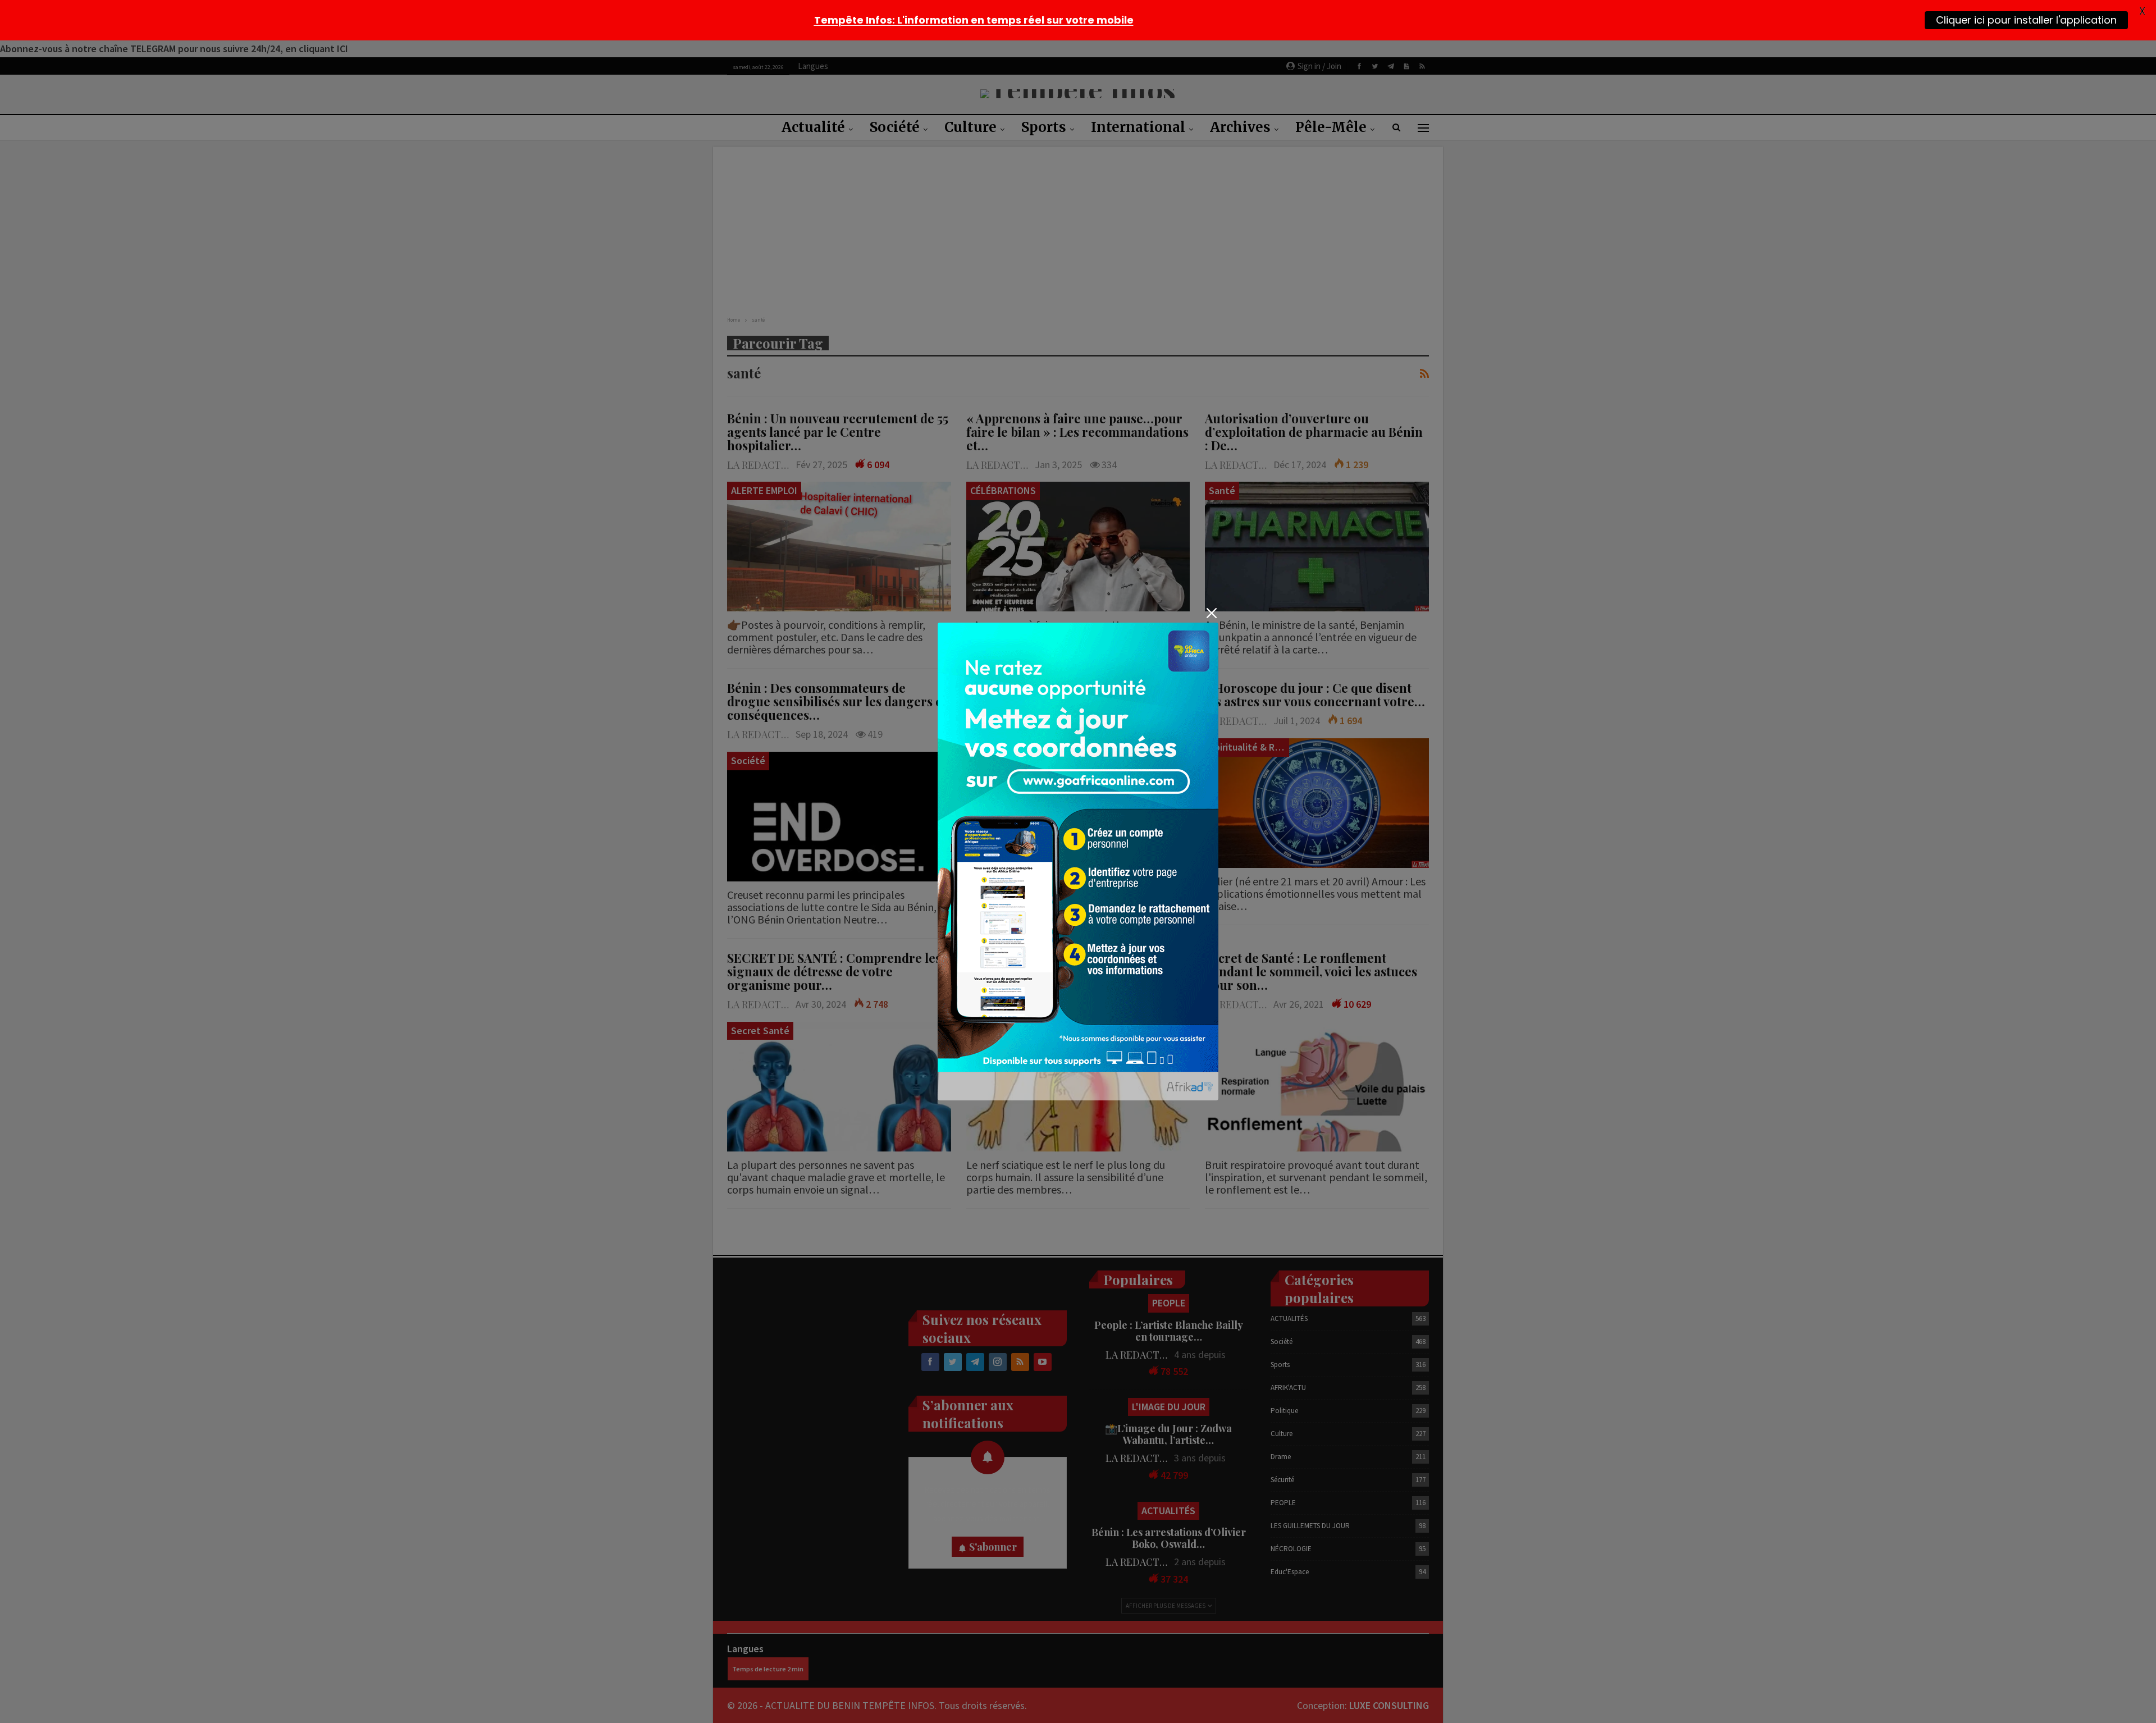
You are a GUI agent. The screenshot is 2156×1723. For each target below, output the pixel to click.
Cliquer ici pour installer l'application (2026, 20)
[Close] (1211, 613)
